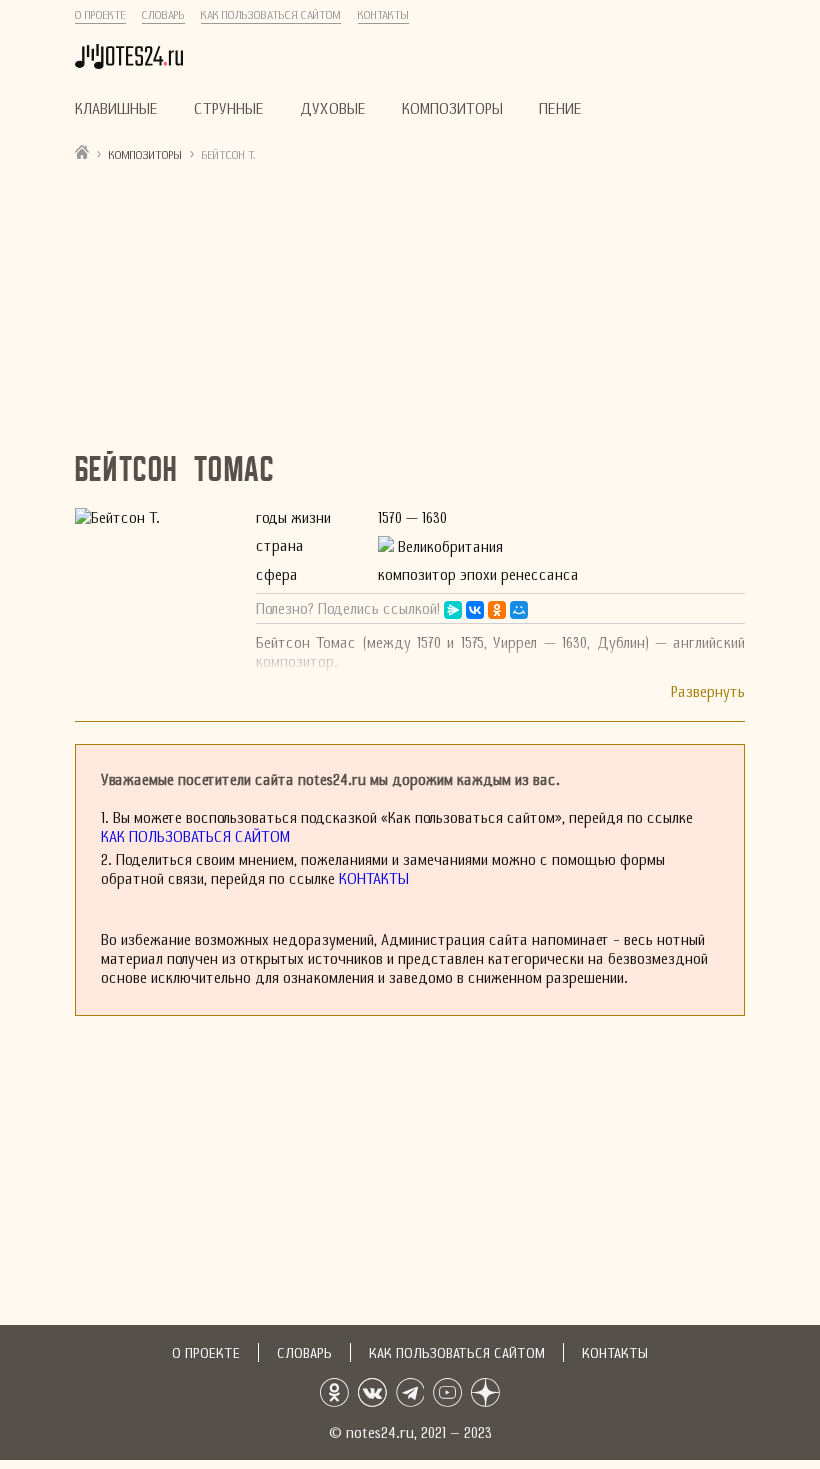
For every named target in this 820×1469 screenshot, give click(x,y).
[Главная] (82, 151)
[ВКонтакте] (475, 610)
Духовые (333, 108)
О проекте (100, 15)
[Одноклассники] (497, 610)
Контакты (383, 15)
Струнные (229, 108)
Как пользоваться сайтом (271, 15)
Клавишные (116, 108)
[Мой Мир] (519, 610)
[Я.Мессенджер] (453, 610)
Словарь (163, 15)
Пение (560, 108)
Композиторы (452, 108)
